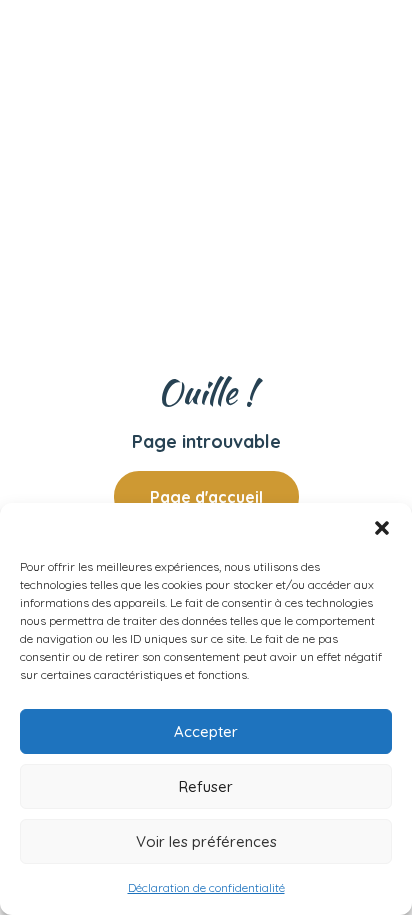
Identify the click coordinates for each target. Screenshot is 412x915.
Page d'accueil (206, 497)
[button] (382, 528)
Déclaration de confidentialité (206, 887)
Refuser (206, 786)
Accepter (206, 731)
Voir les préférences (206, 841)
